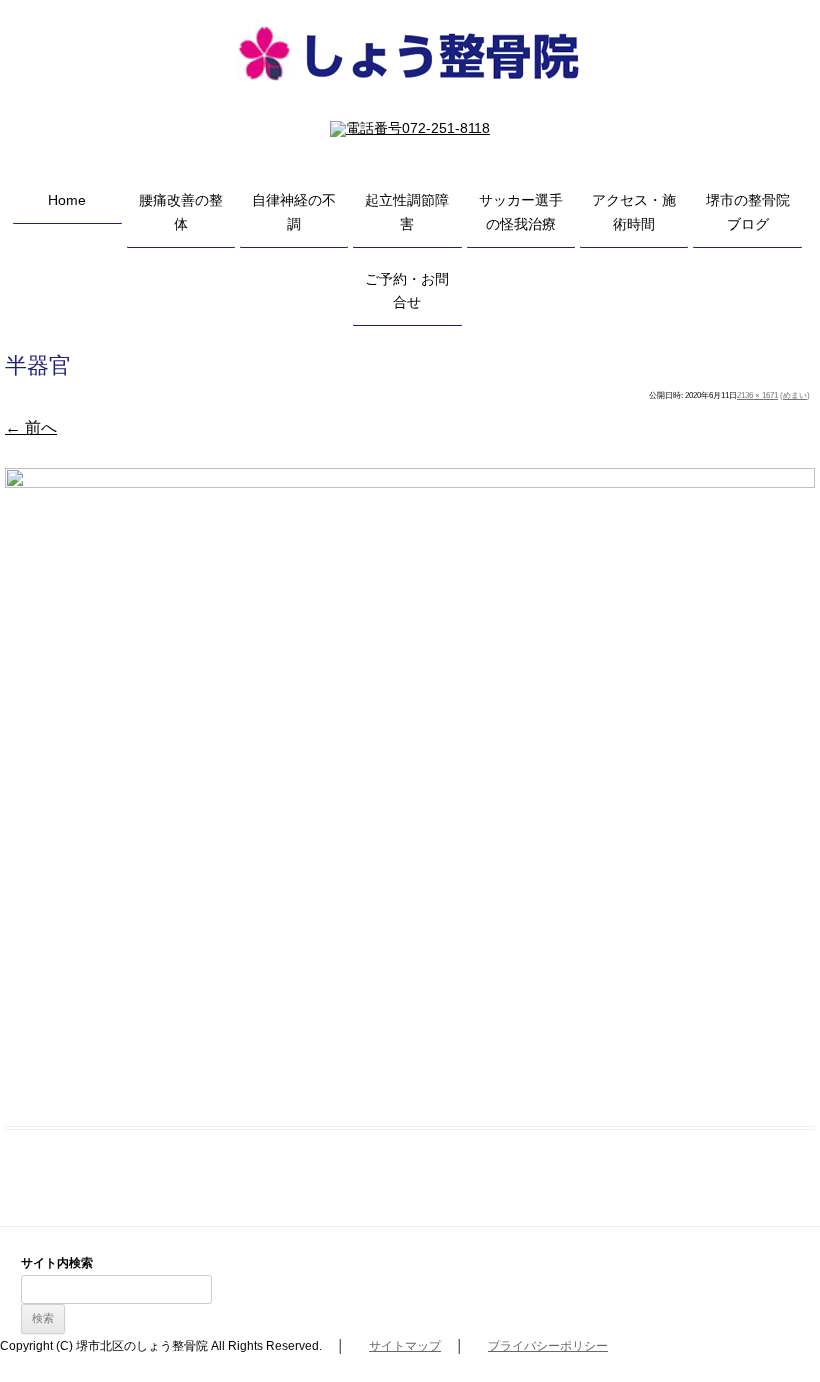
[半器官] (410, 785)
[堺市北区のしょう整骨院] (410, 103)
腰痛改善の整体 (181, 212)
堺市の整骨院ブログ (748, 212)
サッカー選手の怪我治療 (521, 212)
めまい (795, 395)
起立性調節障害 (407, 212)
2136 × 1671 (757, 395)
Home (67, 200)
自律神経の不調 (294, 212)
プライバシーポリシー (548, 1346)
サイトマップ (405, 1346)
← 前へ (31, 427)
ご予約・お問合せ (407, 291)
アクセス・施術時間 (634, 212)
